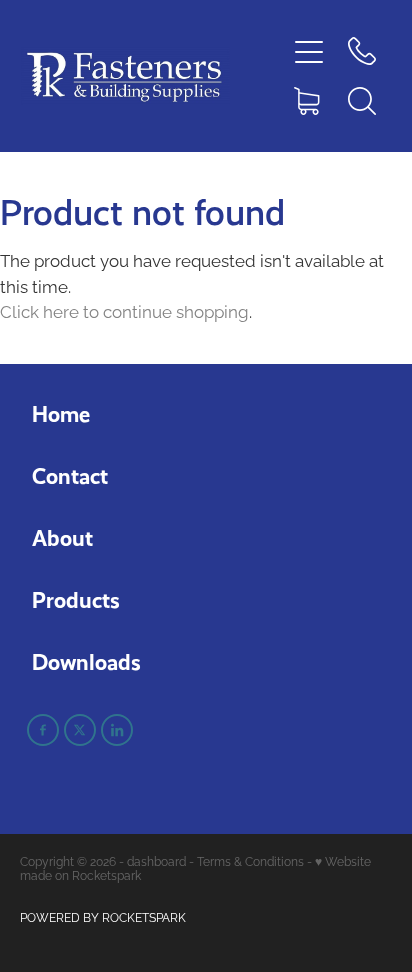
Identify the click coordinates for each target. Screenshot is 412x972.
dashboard (156, 860)
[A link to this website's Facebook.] (43, 730)
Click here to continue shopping (124, 310)
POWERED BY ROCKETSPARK (103, 916)
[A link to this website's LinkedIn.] (117, 730)
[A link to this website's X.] (80, 730)
